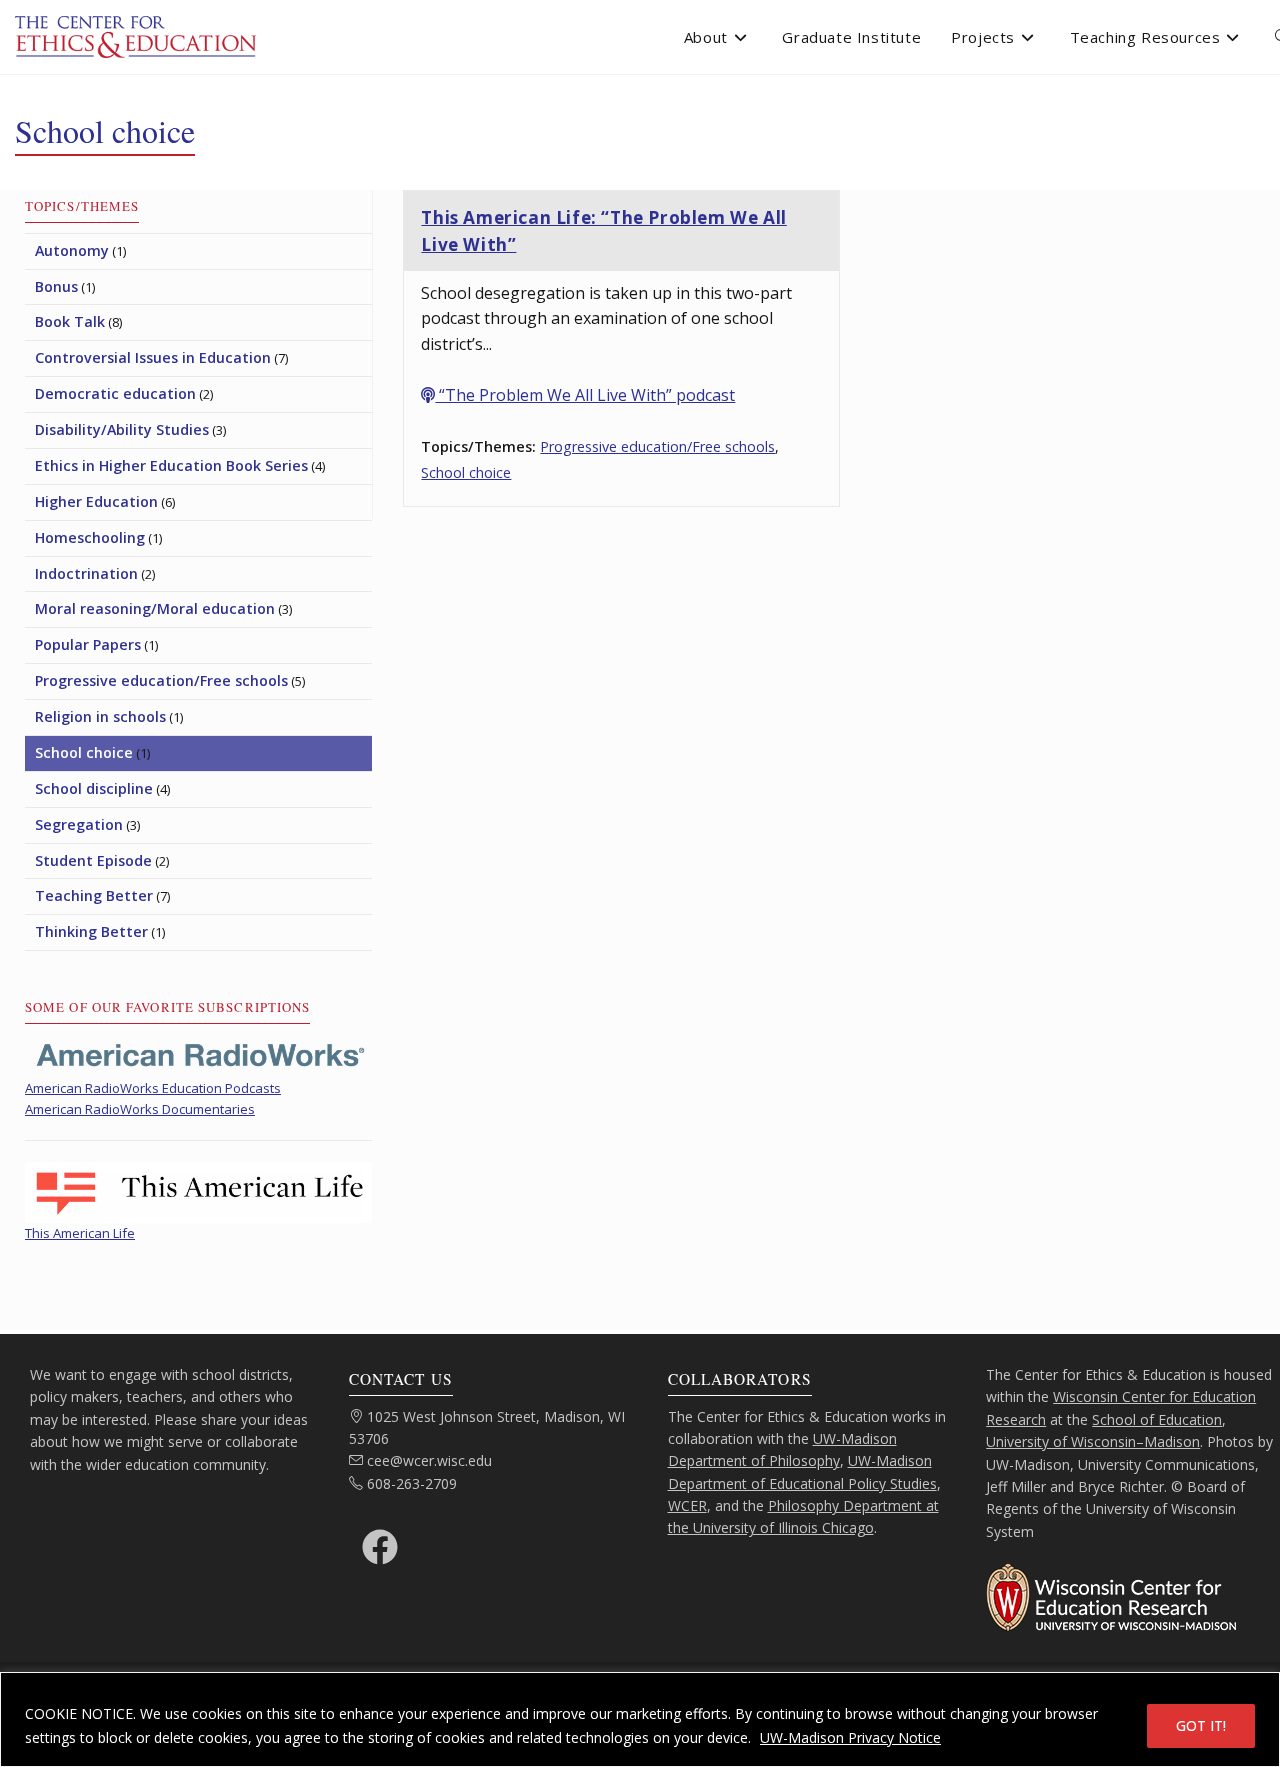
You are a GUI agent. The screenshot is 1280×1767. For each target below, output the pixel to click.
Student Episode (93, 860)
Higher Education (96, 501)
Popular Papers (88, 644)
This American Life (80, 1233)
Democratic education (115, 393)
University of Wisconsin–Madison (1093, 1441)
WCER (687, 1505)
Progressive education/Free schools (657, 446)
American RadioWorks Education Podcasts (153, 1088)
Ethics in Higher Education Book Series (171, 465)
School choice (466, 472)
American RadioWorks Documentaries (140, 1109)
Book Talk (70, 321)
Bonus (56, 286)
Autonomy (72, 250)
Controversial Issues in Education (153, 357)
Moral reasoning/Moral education (155, 608)
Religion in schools (100, 716)
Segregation (79, 824)
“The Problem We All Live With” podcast (585, 395)
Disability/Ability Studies (122, 429)
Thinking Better (91, 931)
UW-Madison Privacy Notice (850, 1737)
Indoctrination (86, 573)
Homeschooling (90, 537)
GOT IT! (1201, 1725)
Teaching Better (94, 895)
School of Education (1157, 1419)
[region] (640, 1719)
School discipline (94, 788)
